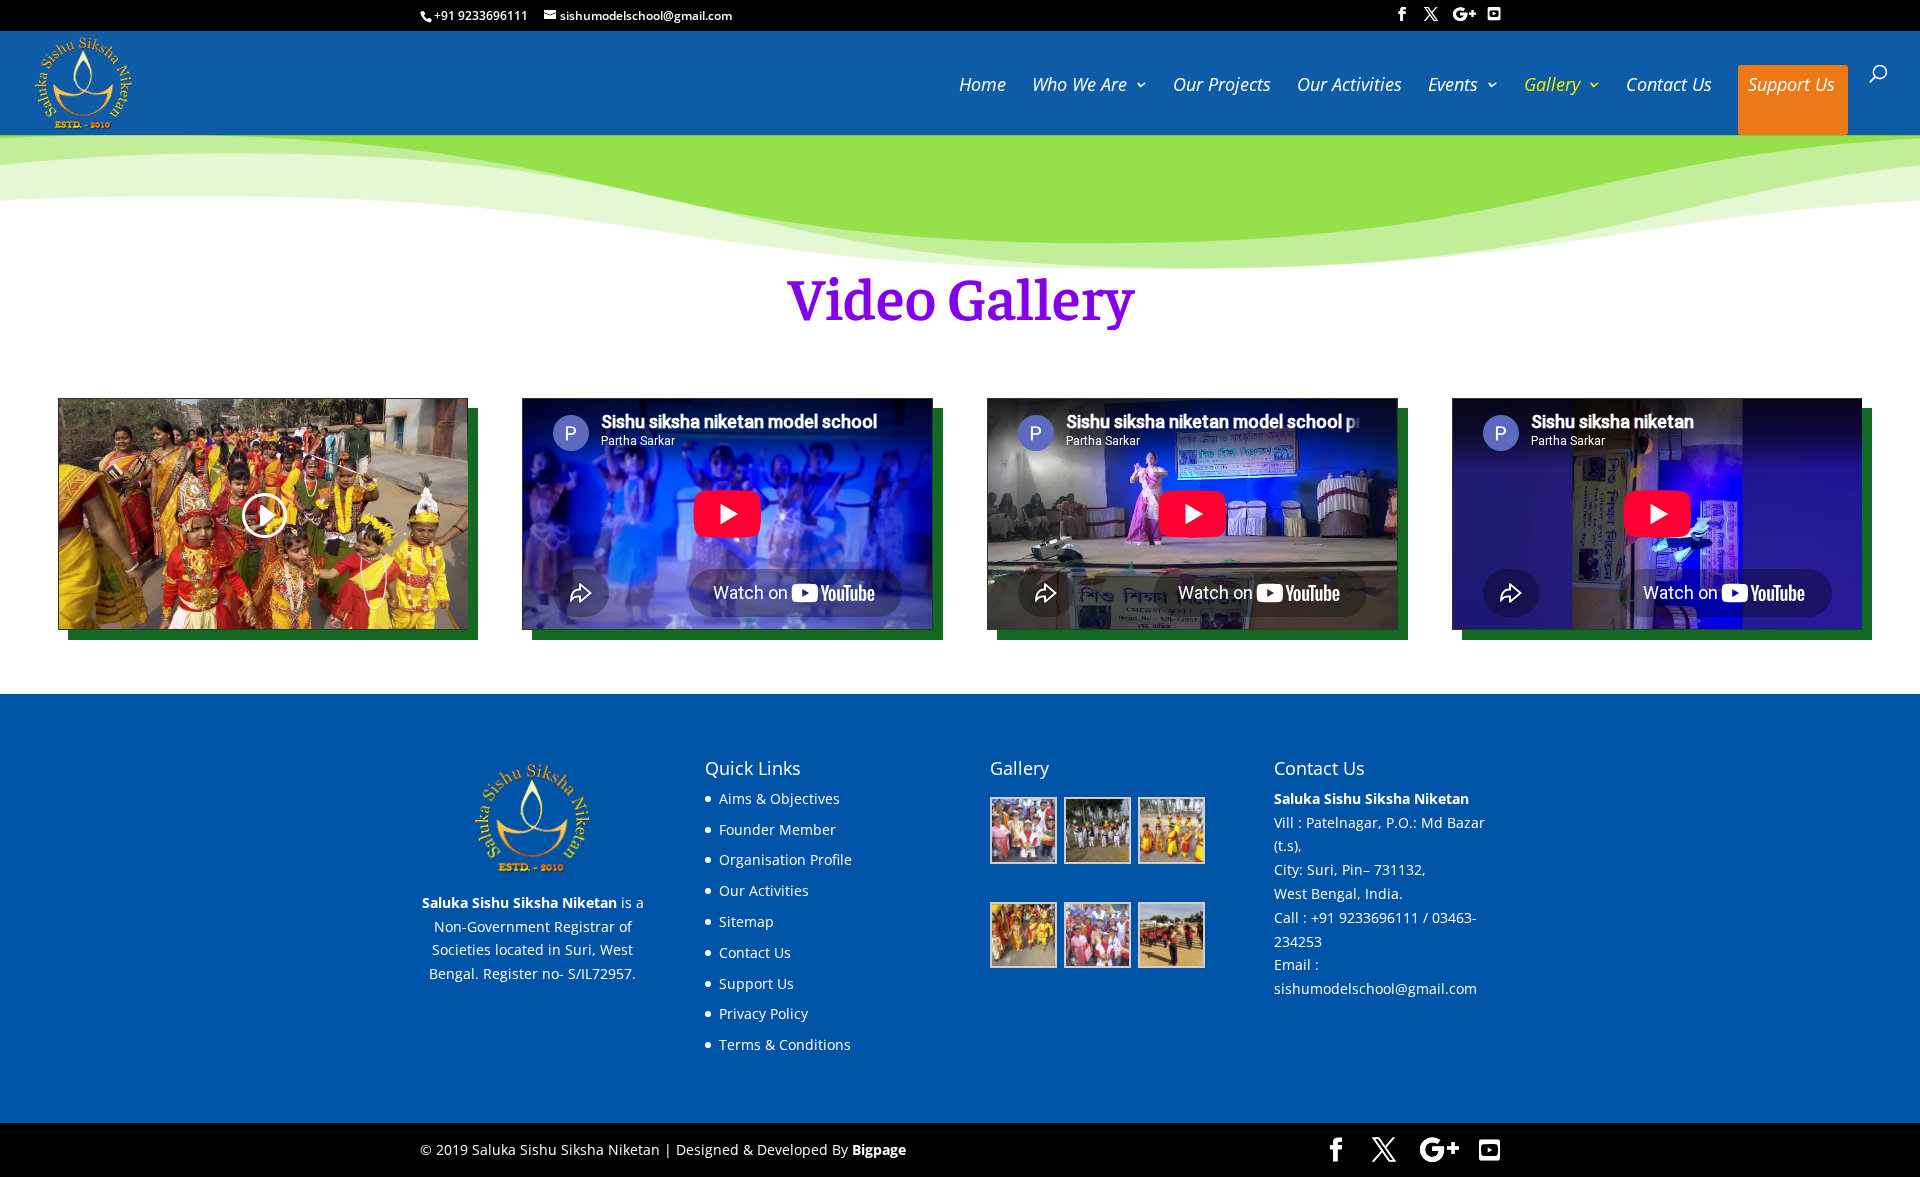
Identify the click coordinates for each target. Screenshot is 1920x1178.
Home (982, 86)
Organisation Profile (785, 859)
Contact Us (1669, 86)
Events (1453, 86)
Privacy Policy (763, 1013)
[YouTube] (1494, 14)
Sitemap (746, 921)
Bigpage (879, 1149)
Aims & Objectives (779, 798)
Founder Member (777, 829)
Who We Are (1079, 86)
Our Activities (1349, 86)
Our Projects (1222, 86)
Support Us (1791, 86)
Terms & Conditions (785, 1044)
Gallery (1552, 86)
